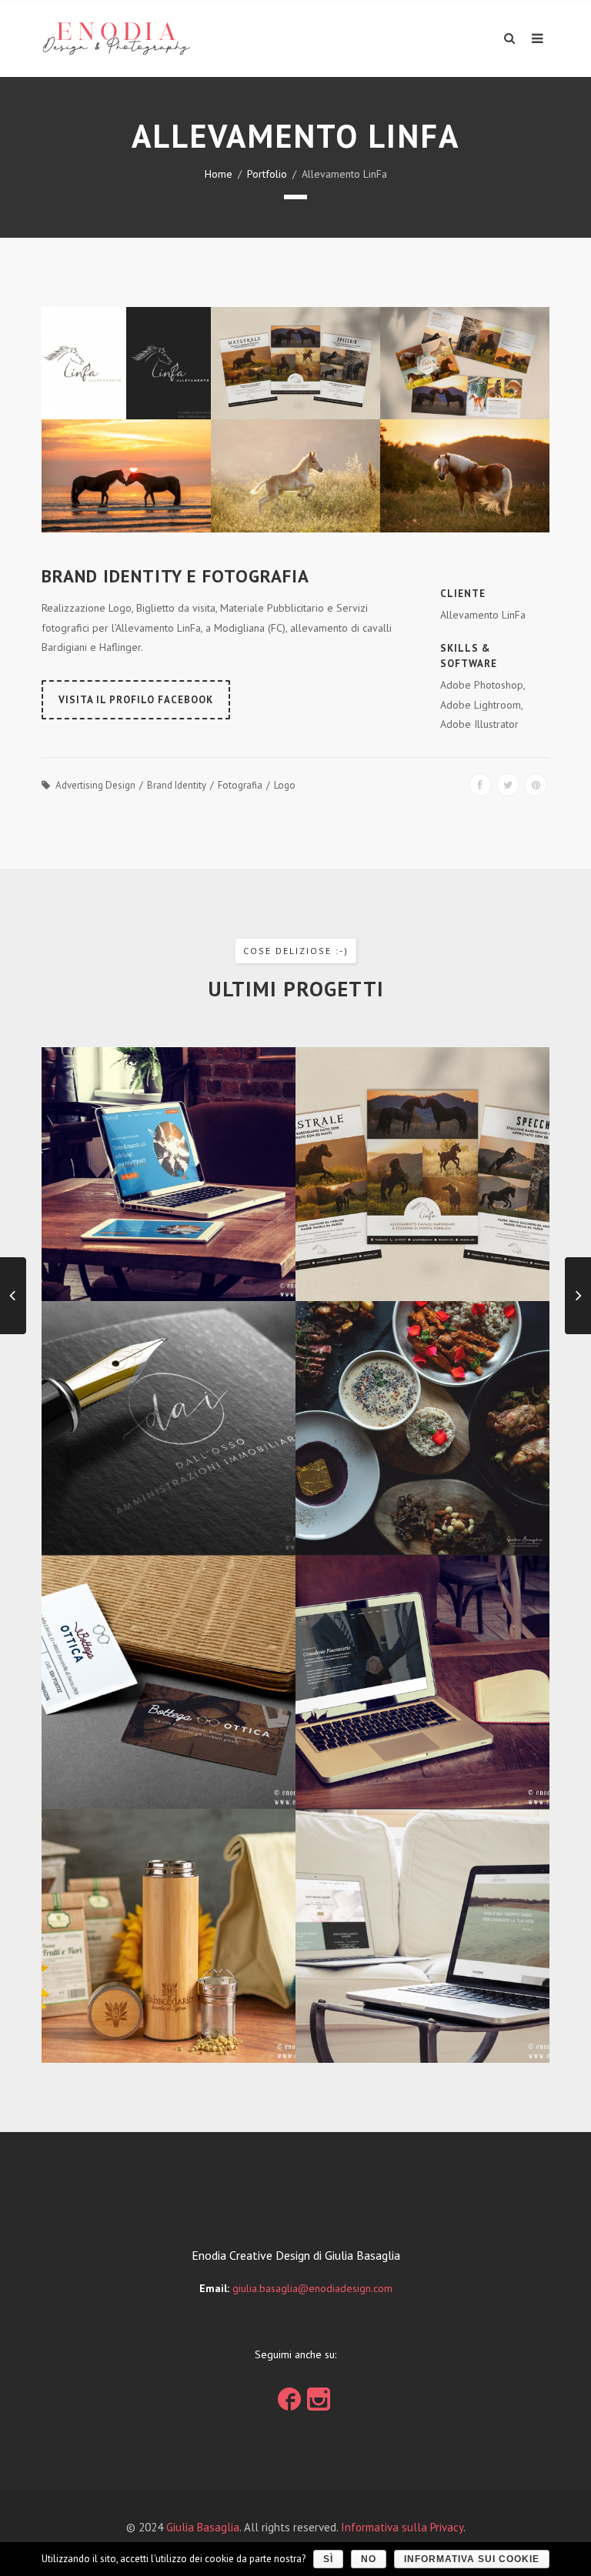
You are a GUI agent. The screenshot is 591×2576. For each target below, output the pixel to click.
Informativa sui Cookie (472, 2559)
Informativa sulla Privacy (402, 2527)
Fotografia (240, 785)
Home (219, 174)
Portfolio (267, 174)
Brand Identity (177, 785)
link (289, 2395)
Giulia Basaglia (203, 2527)
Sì (328, 2559)
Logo (285, 785)
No (369, 2559)
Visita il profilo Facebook (136, 700)
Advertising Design (95, 785)
